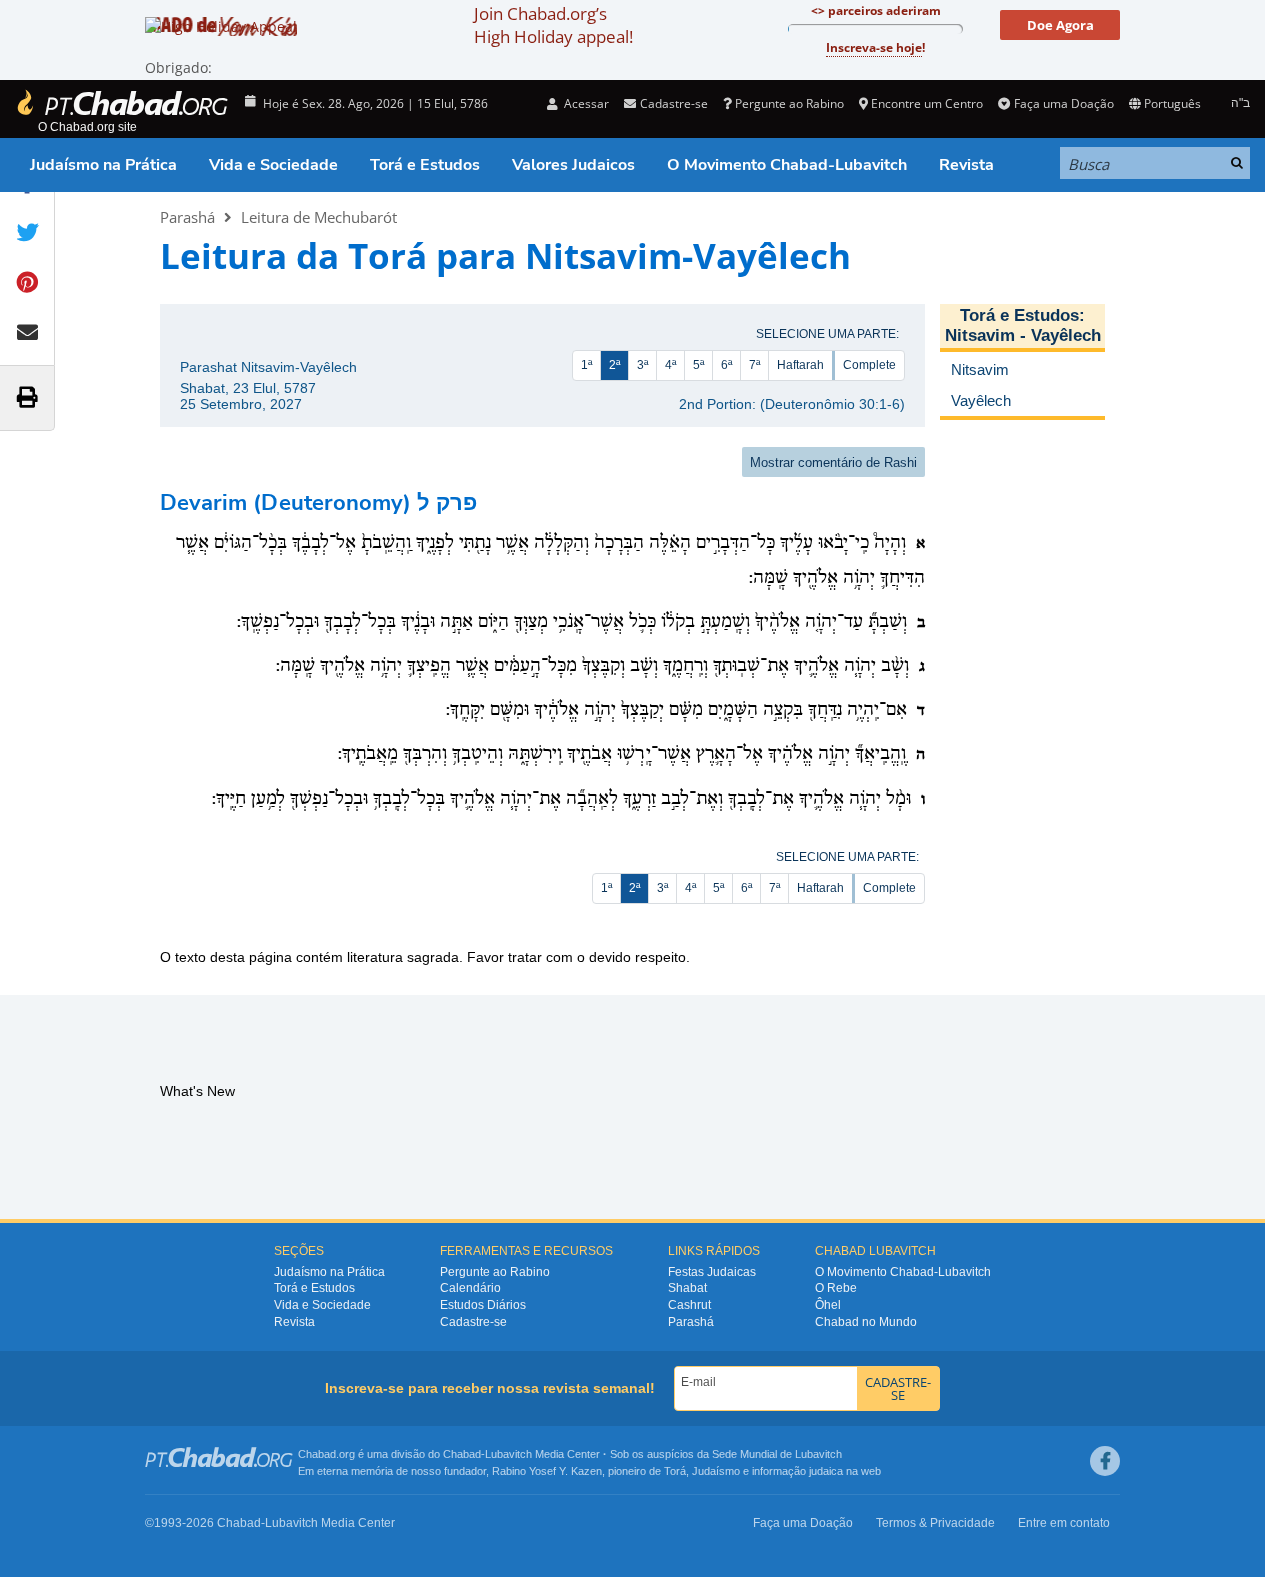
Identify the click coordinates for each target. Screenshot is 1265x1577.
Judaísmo (716, 1471)
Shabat (687, 1288)
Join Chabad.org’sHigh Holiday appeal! (553, 25)
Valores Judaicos (573, 165)
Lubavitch (508, 1454)
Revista (966, 165)
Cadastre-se (473, 1322)
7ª (754, 365)
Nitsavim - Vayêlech (1023, 335)
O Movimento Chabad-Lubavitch (787, 165)
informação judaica (797, 1471)
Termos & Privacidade (935, 1523)
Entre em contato (1064, 1523)
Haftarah (800, 365)
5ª (698, 365)
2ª (614, 365)
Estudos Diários (483, 1305)
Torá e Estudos (425, 165)
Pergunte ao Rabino (789, 103)
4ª (670, 365)
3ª (642, 365)
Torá (675, 1471)
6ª (726, 365)
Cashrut (689, 1305)
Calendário (470, 1288)
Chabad (462, 1454)
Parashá (187, 217)
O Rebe (836, 1288)
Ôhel (828, 1305)
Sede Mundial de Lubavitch (777, 1454)
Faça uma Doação (1063, 103)
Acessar (585, 103)
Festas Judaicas (712, 1272)
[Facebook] (1105, 1461)
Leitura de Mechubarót (319, 217)
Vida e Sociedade (273, 165)
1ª (586, 365)
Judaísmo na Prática (103, 165)
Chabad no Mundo (866, 1322)
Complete (869, 365)
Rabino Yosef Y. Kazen (547, 1471)
